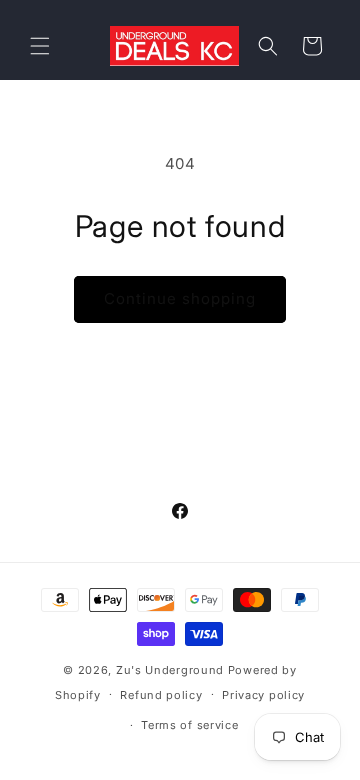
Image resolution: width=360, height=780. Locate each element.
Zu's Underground (170, 670)
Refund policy (161, 695)
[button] (40, 46)
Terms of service (189, 725)
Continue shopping (180, 298)
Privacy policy (263, 695)
